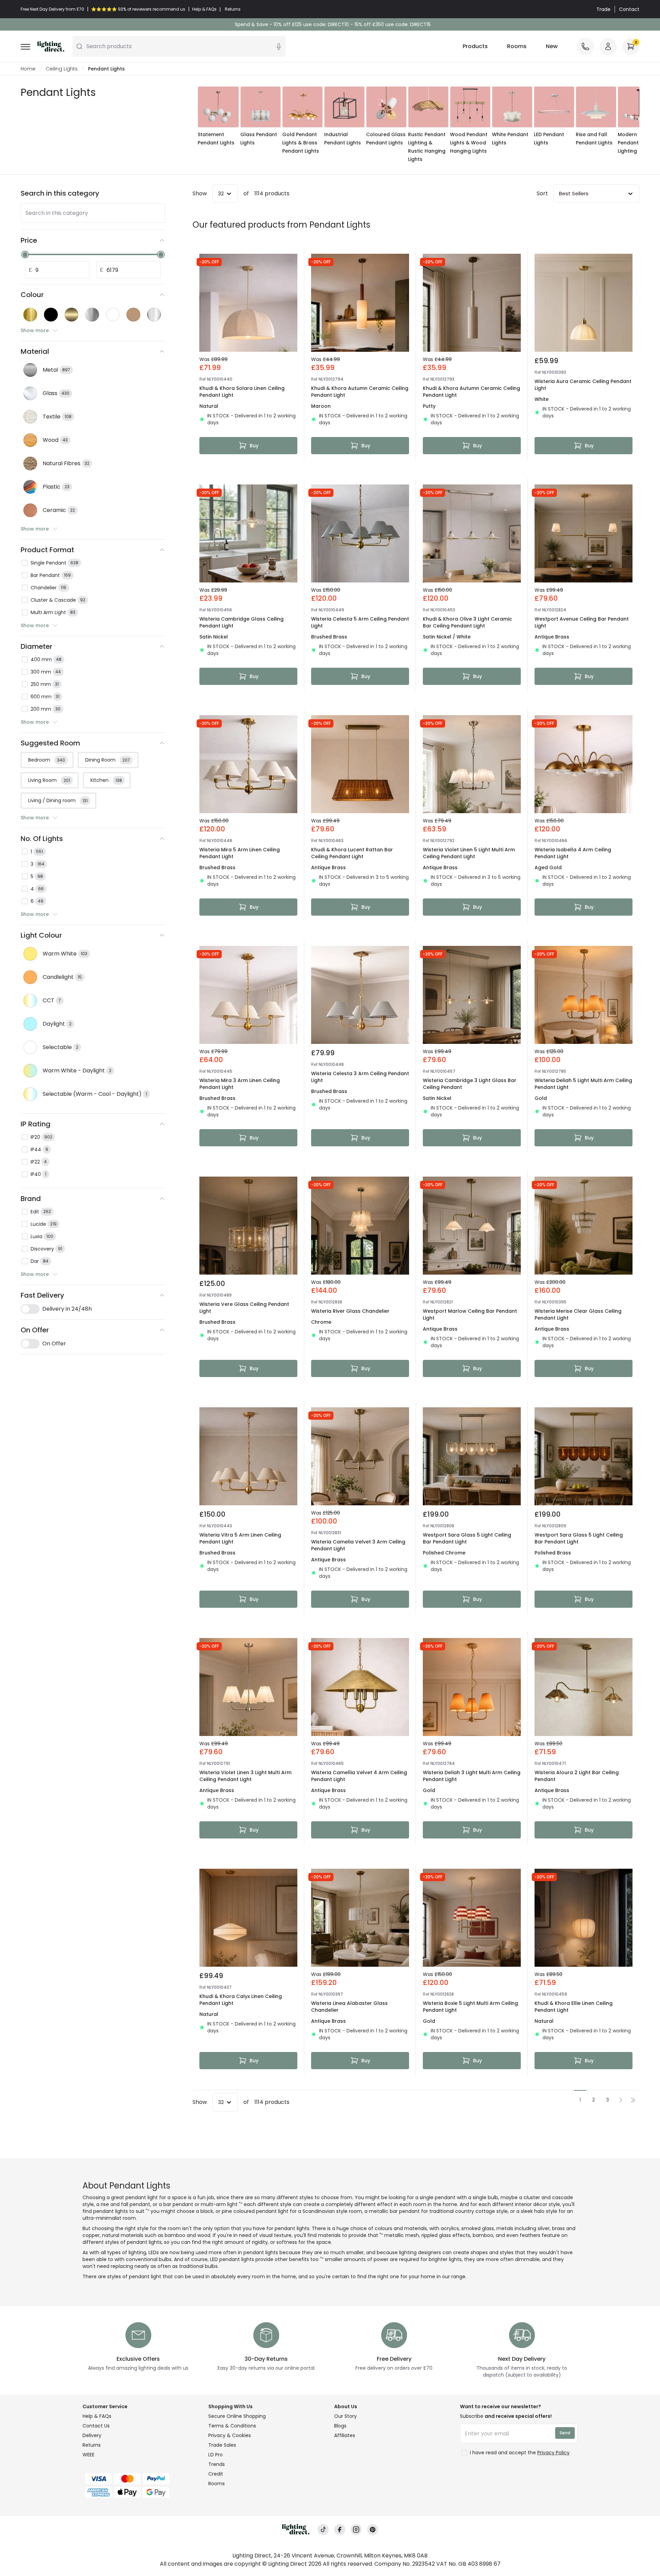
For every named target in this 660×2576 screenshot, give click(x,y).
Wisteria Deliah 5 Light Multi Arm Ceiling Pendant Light (583, 1084)
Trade (603, 9)
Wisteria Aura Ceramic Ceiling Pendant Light (583, 385)
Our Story (345, 2416)
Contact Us (96, 2426)
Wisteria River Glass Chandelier (350, 1311)
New (552, 46)
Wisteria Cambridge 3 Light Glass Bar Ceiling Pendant (470, 1084)
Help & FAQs (97, 2416)
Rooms (517, 46)
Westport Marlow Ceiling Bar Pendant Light (470, 1314)
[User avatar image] (608, 46)
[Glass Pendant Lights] (261, 107)
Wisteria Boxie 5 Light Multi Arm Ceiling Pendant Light (470, 2007)
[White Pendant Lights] (512, 107)
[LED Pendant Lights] (554, 107)
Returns (92, 2445)
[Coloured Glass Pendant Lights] (386, 107)
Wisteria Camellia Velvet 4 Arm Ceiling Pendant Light (359, 1776)
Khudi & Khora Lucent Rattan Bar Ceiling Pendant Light (352, 853)
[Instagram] (356, 2530)
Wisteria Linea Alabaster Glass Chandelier (349, 2007)
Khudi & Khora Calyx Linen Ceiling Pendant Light (241, 2000)
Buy (254, 446)
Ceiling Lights (62, 69)
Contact (629, 9)
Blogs (340, 2426)
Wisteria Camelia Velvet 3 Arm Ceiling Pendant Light (358, 1545)
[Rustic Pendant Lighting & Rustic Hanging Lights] (428, 107)
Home (28, 69)
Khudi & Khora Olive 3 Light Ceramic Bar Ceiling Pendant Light (467, 622)
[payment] (141, 2479)
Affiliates (345, 2435)
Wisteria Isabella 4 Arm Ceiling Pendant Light (573, 853)
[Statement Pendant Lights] (218, 107)
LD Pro (216, 2455)
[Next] (624, 125)
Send (565, 2433)
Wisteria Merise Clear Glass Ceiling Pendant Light (578, 1314)
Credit (216, 2474)
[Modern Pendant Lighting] (638, 107)
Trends (217, 2464)
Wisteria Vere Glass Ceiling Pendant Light (244, 1308)
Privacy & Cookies (230, 2435)
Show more (35, 330)
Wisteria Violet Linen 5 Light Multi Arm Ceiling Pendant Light (469, 853)
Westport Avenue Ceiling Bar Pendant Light (582, 622)
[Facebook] (340, 2530)
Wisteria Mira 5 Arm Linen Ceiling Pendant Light (240, 853)
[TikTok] (323, 2530)
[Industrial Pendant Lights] (344, 107)
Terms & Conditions (232, 2426)
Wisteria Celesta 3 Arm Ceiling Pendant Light (360, 1077)
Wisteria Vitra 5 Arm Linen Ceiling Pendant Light (240, 1538)
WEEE (89, 2455)
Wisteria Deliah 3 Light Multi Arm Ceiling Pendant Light (472, 1776)
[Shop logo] (51, 46)
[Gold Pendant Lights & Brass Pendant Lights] (302, 107)
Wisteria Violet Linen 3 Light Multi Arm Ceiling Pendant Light (245, 1776)
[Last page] (633, 2100)
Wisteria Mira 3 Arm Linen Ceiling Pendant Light (240, 1084)
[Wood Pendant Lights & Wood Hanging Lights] (470, 107)
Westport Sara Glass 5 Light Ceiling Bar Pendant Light (467, 1538)
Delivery (92, 2435)
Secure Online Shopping (237, 2416)
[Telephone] (585, 46)
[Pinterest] (373, 2530)
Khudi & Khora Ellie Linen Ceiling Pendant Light (574, 2007)
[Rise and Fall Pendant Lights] (596, 107)
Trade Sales (222, 2445)
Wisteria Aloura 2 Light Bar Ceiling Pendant (577, 1776)
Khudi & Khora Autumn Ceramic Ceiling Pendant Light (360, 392)
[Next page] (621, 2100)
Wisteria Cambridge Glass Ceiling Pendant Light (241, 622)
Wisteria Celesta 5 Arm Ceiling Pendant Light (360, 622)
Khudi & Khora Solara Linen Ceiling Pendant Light (242, 392)
